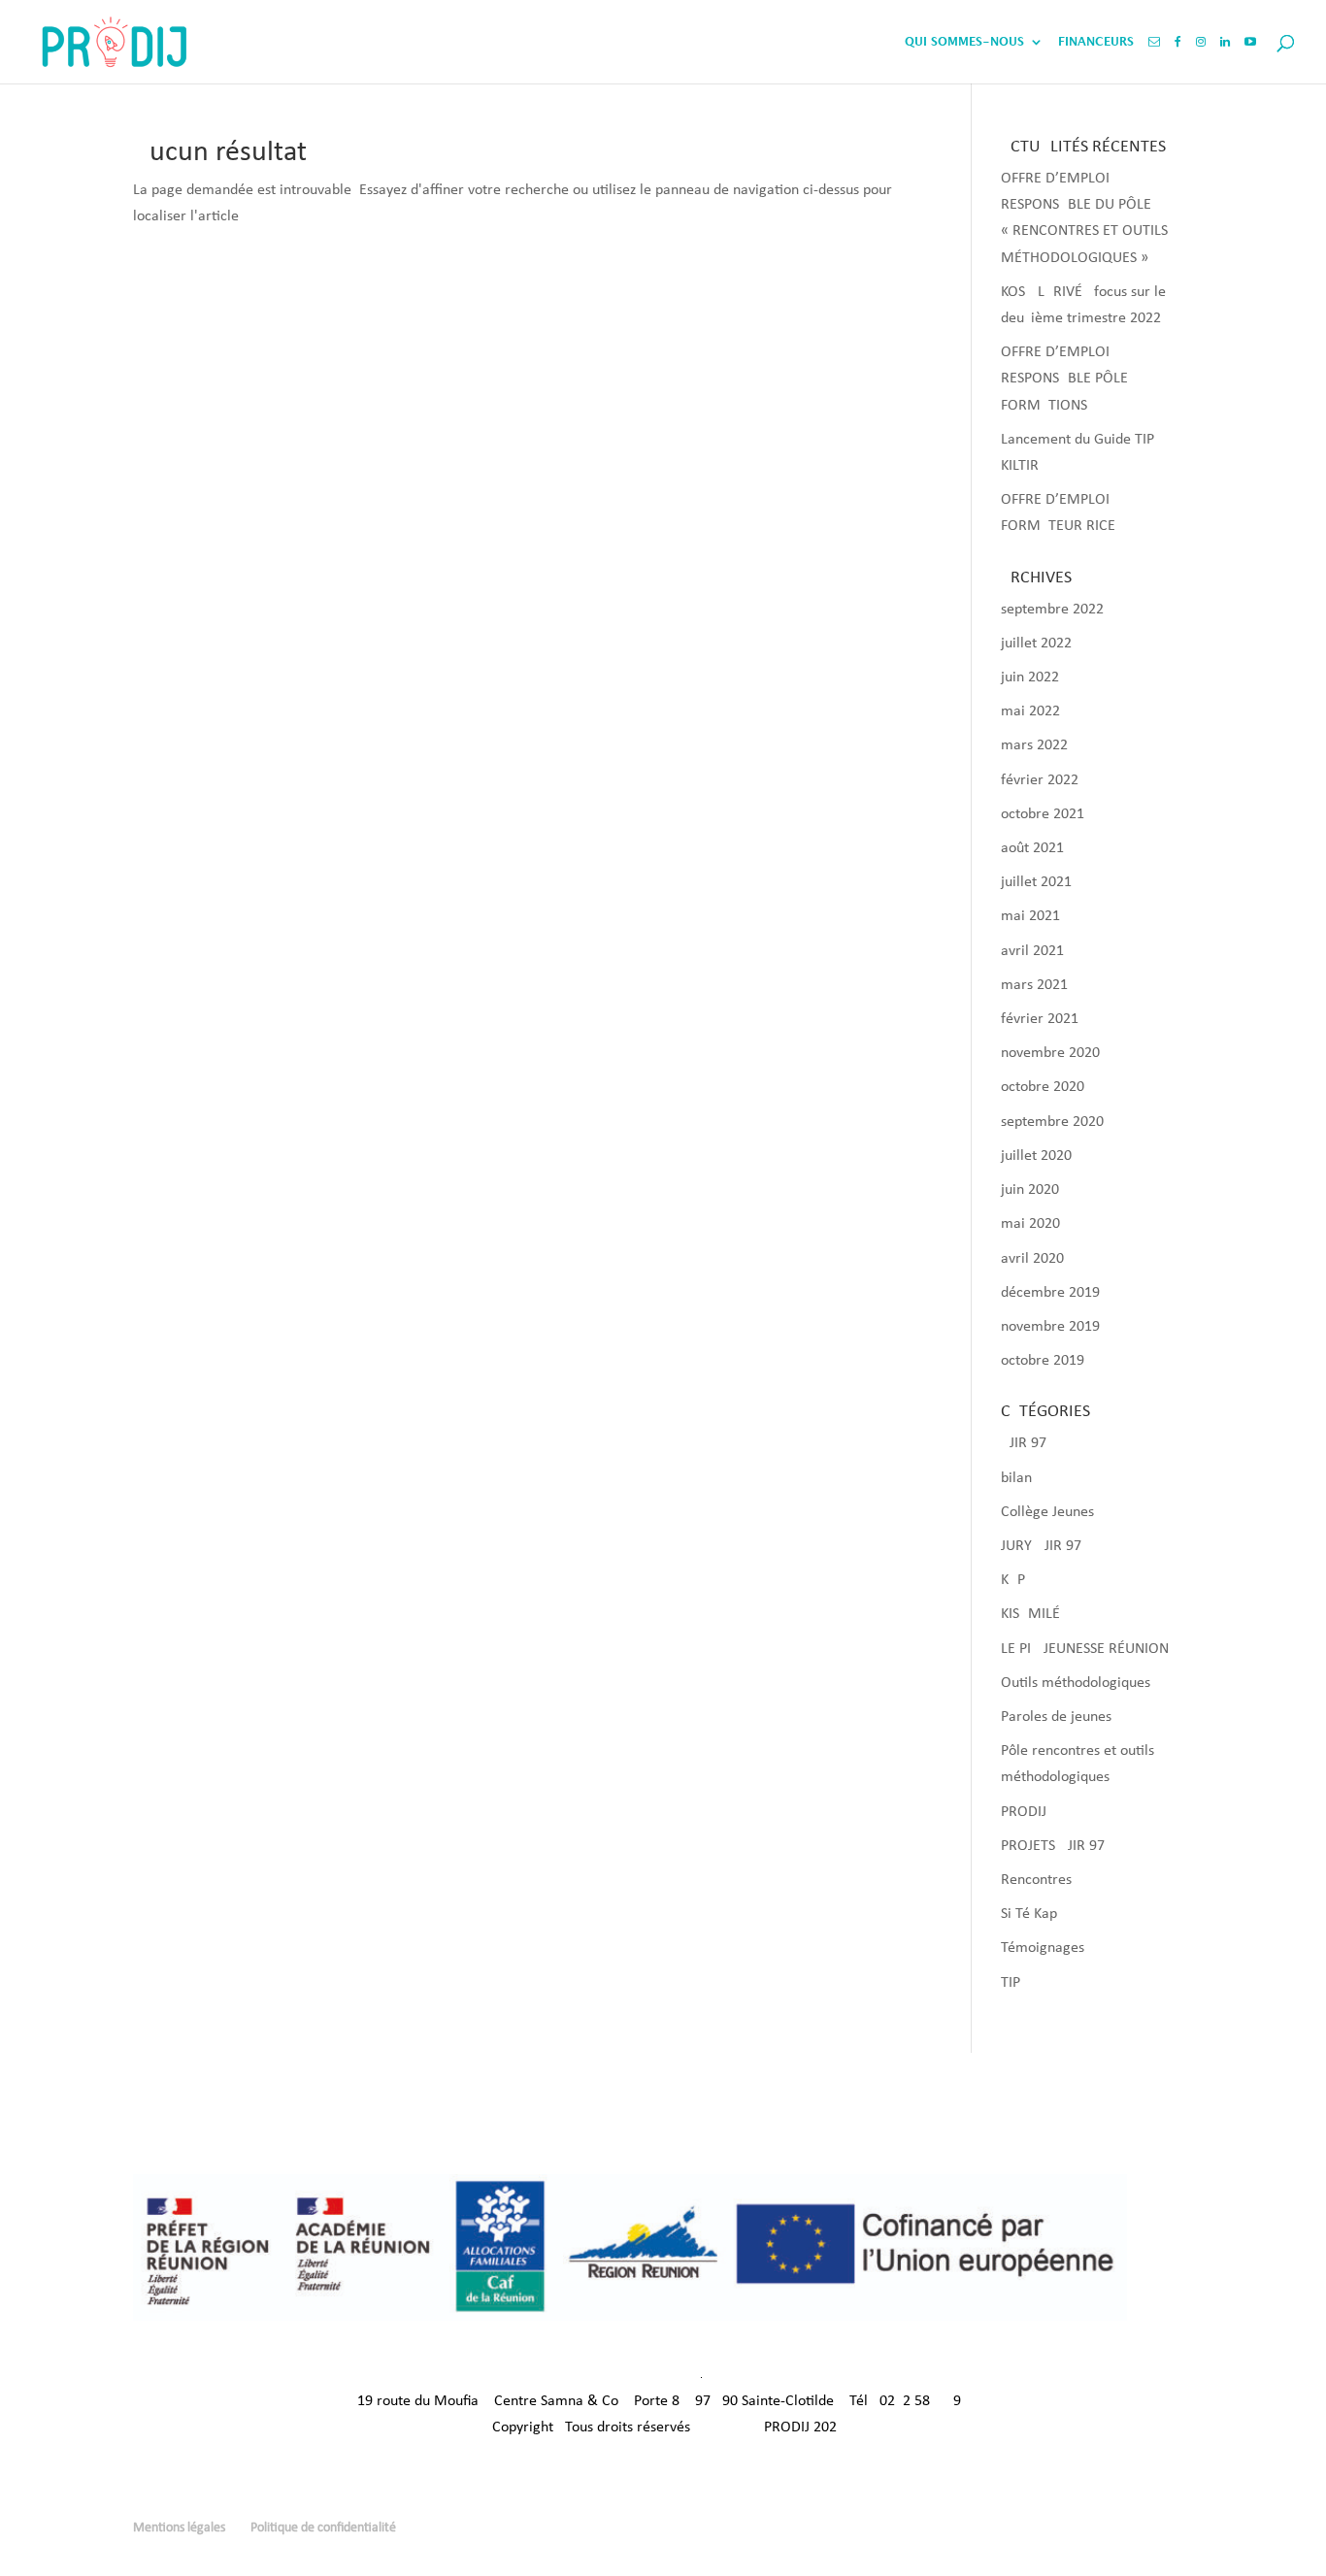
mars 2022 (1034, 745)
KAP (1013, 1580)
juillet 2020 (1036, 1156)
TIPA (1014, 1983)
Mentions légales (179, 2528)
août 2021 (1032, 848)
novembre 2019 (1050, 1327)
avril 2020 (1032, 1259)
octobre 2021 (1043, 814)
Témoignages (1043, 1948)
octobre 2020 (1043, 1087)
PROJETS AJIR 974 (1057, 1846)
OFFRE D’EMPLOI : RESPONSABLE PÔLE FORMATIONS (1064, 379)
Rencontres (1036, 1880)
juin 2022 (1030, 677)
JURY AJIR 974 (1045, 1546)
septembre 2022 (1052, 610)
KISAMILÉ (1030, 1614)
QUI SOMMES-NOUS (964, 42)
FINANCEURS (1096, 42)
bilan (1016, 1478)
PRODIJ (1024, 1812)
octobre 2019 (1043, 1361)
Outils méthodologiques (1076, 1683)
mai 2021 (1030, 916)
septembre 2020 (1052, 1122)
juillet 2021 (1036, 882)
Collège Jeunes (1047, 1512)
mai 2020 (1030, 1224)
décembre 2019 (1050, 1293)
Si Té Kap (1029, 1914)
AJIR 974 (1028, 1443)
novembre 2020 (1050, 1053)
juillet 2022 (1036, 644)
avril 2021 (1032, 951)
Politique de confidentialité (323, 2528)
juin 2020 (1030, 1190)
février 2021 (1040, 1019)
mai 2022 (1030, 711)
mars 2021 (1034, 985)
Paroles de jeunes (1056, 1717)
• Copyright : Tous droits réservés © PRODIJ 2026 (663, 2427)
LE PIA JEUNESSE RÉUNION (1085, 1649)
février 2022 (1040, 780)
